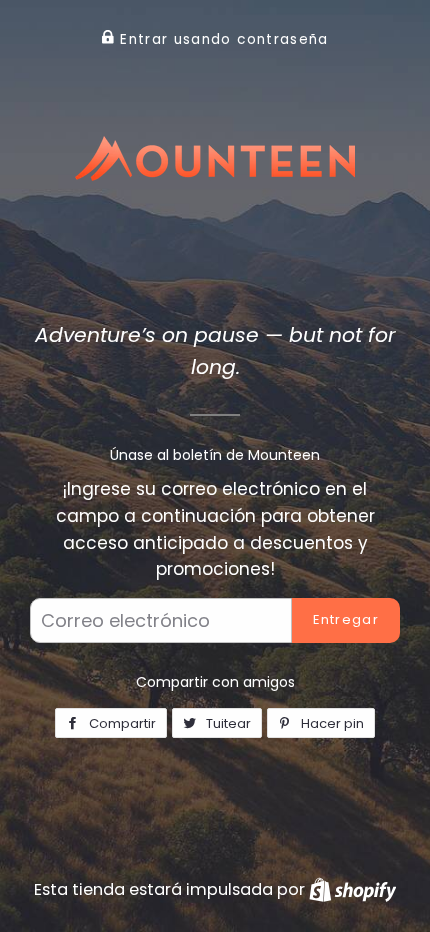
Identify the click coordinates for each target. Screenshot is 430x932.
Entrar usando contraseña (222, 39)
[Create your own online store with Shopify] (352, 889)
